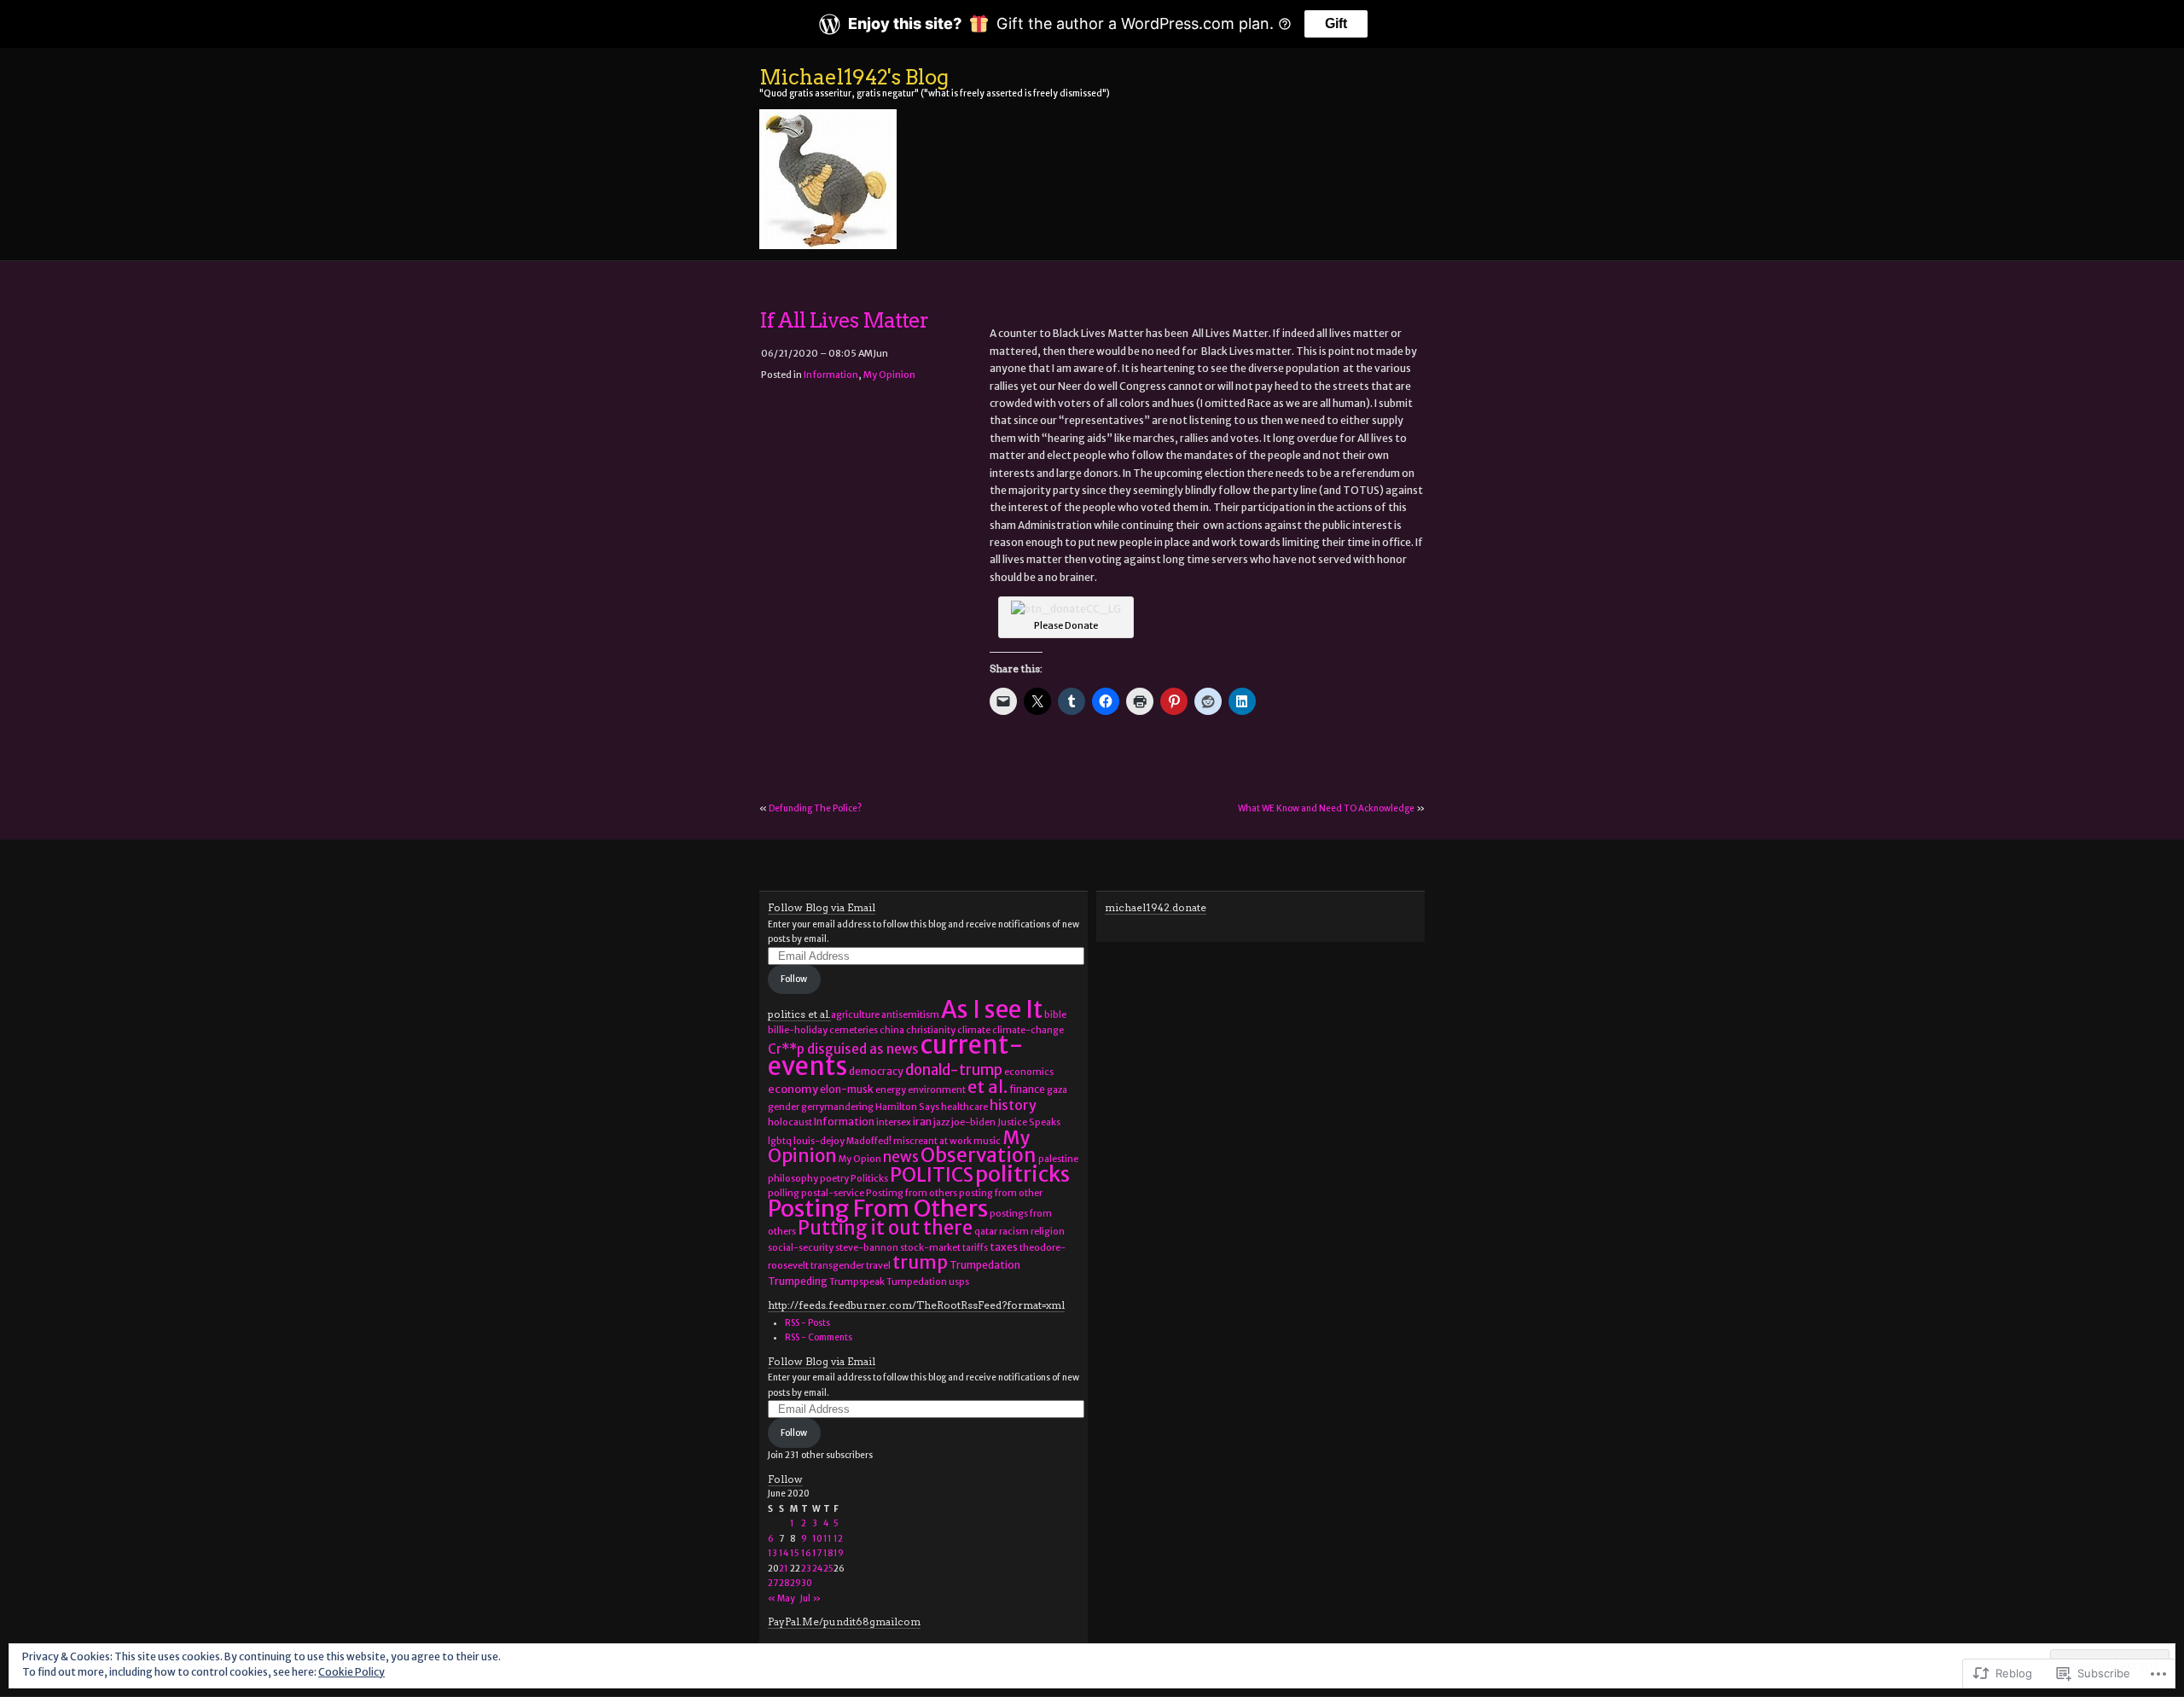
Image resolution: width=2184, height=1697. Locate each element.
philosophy (793, 1179)
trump (920, 1262)
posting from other (1001, 1193)
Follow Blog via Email (822, 907)
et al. (987, 1087)
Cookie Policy (351, 1672)
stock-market (930, 1248)
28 (784, 1583)
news (901, 1157)
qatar (986, 1232)
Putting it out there (885, 1228)
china (892, 1030)
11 (828, 1539)
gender (784, 1107)
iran (922, 1122)
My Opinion (889, 375)
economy (793, 1089)
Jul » (810, 1598)
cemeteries (854, 1030)
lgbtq (780, 1141)
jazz (941, 1122)
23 (806, 1569)
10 (817, 1539)
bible (1055, 1015)
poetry (834, 1179)
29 (796, 1583)
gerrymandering (837, 1107)
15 (795, 1553)
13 (773, 1553)
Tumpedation (917, 1282)
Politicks (869, 1179)
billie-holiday (798, 1030)
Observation (979, 1155)
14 (784, 1553)
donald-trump (954, 1070)
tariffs (975, 1248)
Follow (794, 979)
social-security (801, 1248)
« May (781, 1598)
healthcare (964, 1107)
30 (807, 1583)
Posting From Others (878, 1208)
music (987, 1141)
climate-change (1028, 1030)
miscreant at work (932, 1141)
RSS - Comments (819, 1337)
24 (818, 1569)
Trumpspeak (857, 1282)
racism (1014, 1232)
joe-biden (973, 1122)
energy (891, 1090)
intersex (894, 1122)
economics (1029, 1072)
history (1013, 1105)
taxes (1004, 1247)
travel (878, 1266)
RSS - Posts (807, 1323)
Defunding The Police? (815, 808)
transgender (837, 1266)
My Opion (860, 1159)
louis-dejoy (819, 1141)
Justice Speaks (1029, 1122)
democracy (876, 1071)
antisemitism (910, 1015)
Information (831, 375)
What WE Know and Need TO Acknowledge (1326, 808)
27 (773, 1583)
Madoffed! (869, 1141)
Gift (1336, 23)
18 (828, 1553)
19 (839, 1553)
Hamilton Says (907, 1107)
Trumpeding (798, 1281)
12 (838, 1539)
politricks (1022, 1174)
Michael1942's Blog (854, 77)
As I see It (992, 1009)
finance (1027, 1089)
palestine (1058, 1159)
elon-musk (847, 1089)
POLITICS (932, 1175)
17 (817, 1553)
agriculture (855, 1015)
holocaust (790, 1122)
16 (806, 1553)
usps (959, 1282)
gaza (1057, 1090)
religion (1048, 1232)
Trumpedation (985, 1265)
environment (937, 1090)
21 (784, 1569)
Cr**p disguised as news (843, 1049)
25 (828, 1569)
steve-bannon (867, 1248)
